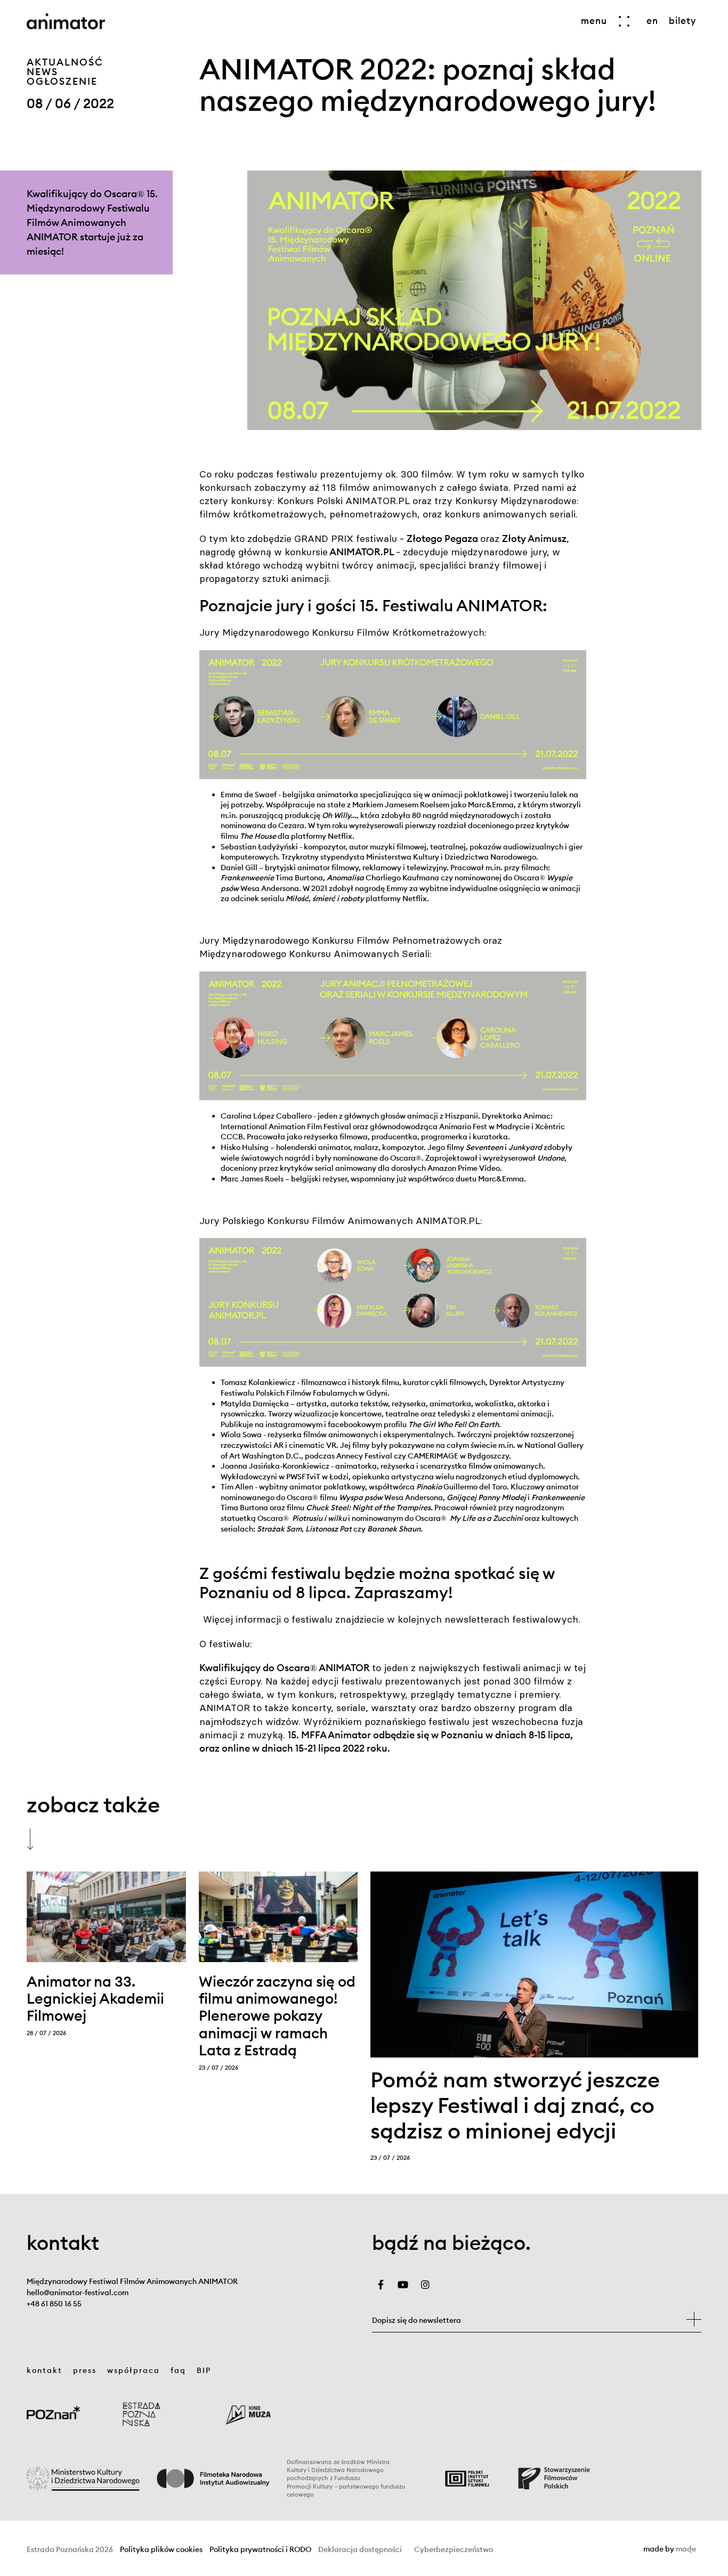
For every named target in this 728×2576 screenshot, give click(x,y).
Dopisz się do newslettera (416, 2320)
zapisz (694, 2319)
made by (670, 2549)
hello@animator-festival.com (78, 2293)
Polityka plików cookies (161, 2550)
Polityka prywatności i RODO (260, 2550)
